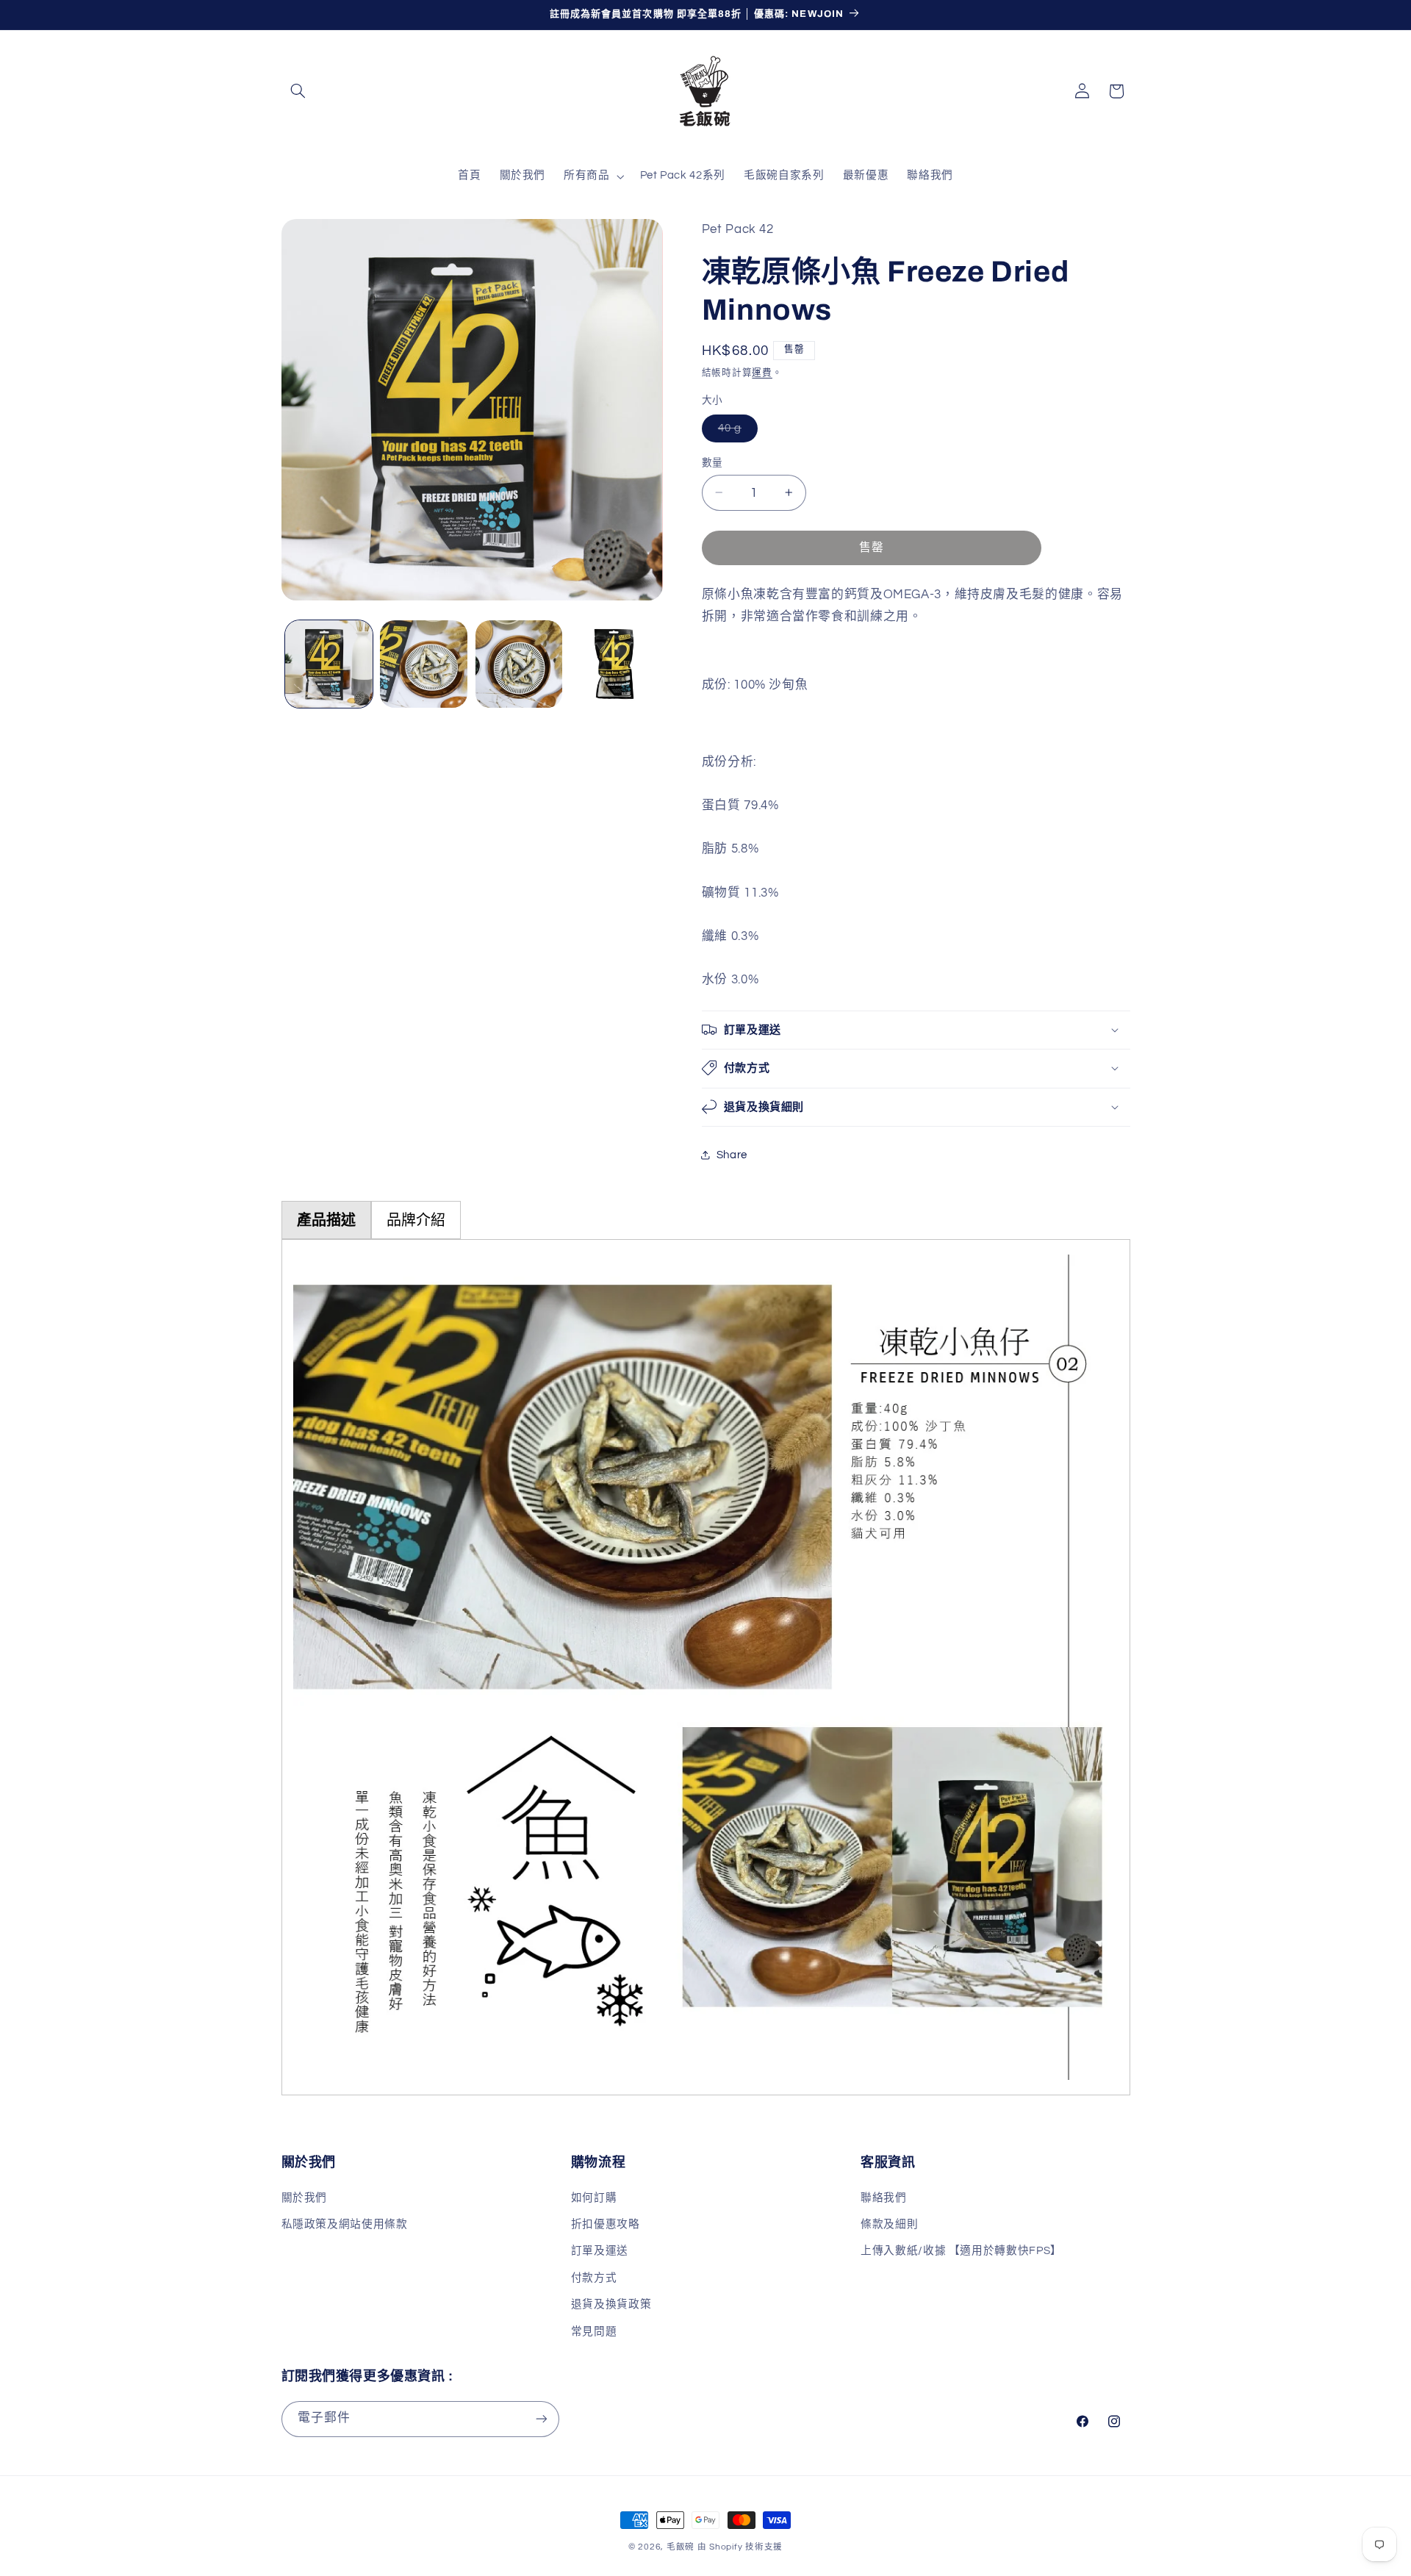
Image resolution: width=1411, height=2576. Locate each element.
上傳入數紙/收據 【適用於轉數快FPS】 (961, 2251)
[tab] (326, 1220)
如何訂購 (594, 2198)
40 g (735, 431)
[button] (298, 91)
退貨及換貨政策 (611, 2304)
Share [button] (732, 1155)
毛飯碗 (681, 2547)
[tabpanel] (706, 1667)
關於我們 (305, 2198)
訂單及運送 (600, 2251)
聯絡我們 (884, 2198)
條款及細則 (889, 2224)
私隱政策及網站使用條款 (345, 2224)
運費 (762, 372)
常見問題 (594, 2332)
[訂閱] (541, 2419)
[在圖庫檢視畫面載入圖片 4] (614, 664)
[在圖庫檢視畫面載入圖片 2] (424, 664)
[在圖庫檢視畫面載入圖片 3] (519, 664)
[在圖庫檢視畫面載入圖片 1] (329, 664)
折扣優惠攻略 (606, 2224)
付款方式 (594, 2278)
